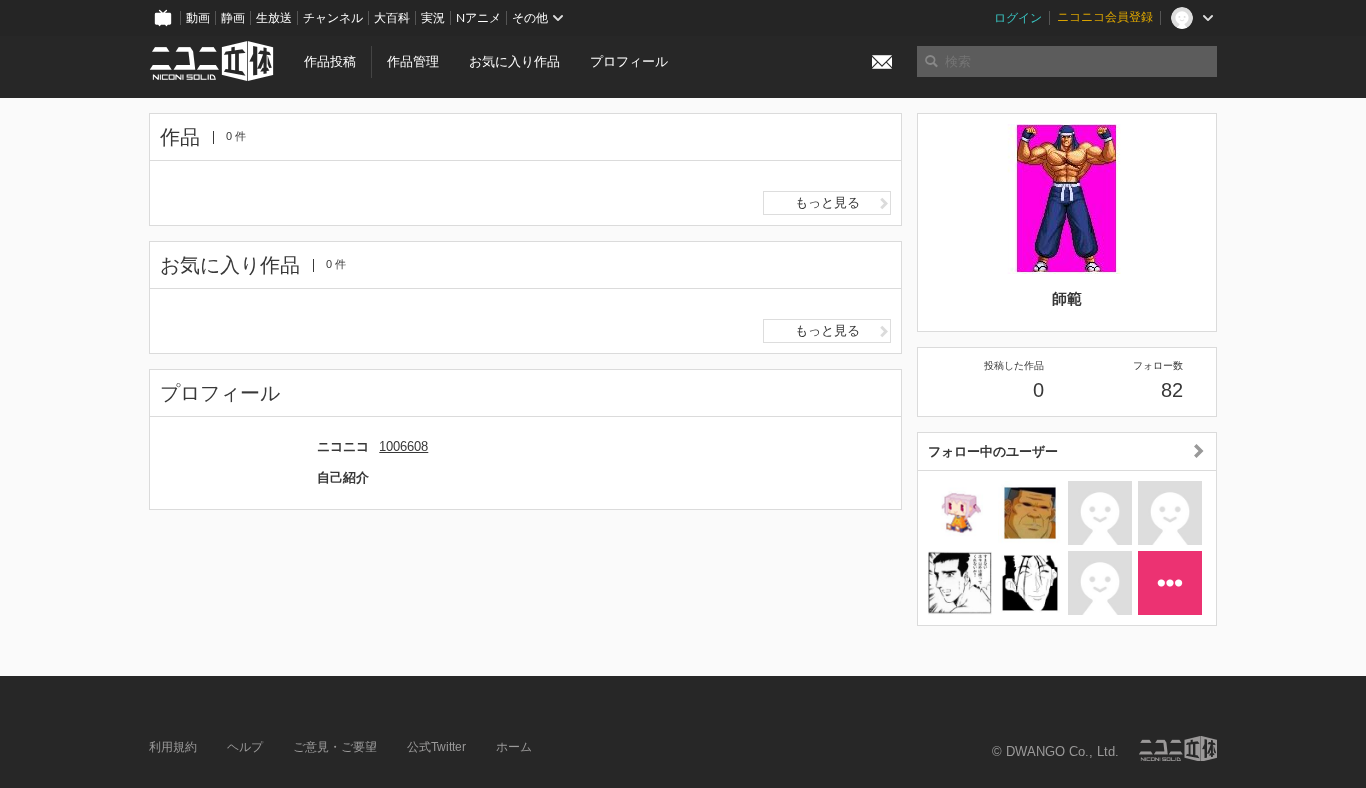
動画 (198, 18)
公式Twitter (436, 747)
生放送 (274, 18)
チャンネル (333, 18)
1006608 (403, 446)
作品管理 (413, 61)
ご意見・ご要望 (335, 747)
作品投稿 (330, 61)
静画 (233, 18)
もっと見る (827, 202)
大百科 (392, 18)
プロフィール (629, 61)
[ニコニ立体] (1178, 748)
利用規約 (173, 747)
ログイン (1018, 18)
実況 (433, 18)
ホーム (514, 747)
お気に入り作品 (514, 61)
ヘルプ (245, 747)
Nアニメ (478, 18)
